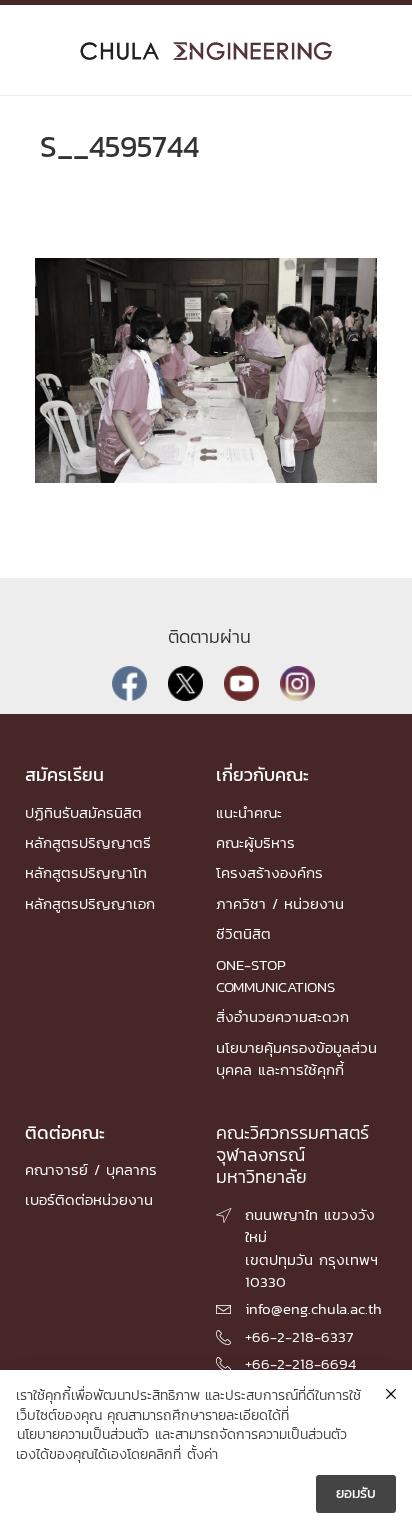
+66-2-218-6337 (299, 1336)
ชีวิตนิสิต (243, 933)
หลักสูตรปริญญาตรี (88, 842)
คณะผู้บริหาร (255, 842)
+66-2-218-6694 (300, 1363)
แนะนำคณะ (249, 812)
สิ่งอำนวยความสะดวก (282, 1016)
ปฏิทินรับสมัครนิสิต (83, 812)
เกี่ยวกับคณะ (262, 774)
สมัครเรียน (64, 774)
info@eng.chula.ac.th (313, 1308)
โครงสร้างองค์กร (269, 872)
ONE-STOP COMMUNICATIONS (275, 975)
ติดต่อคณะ (65, 1132)
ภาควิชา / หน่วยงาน (280, 903)
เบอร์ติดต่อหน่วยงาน (89, 1199)
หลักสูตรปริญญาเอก (90, 903)
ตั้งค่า (202, 1455)
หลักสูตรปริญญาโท (86, 872)
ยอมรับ (356, 1493)
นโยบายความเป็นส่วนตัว (83, 1435)
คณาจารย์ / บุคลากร (91, 1169)
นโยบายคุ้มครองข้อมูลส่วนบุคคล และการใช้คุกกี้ (296, 1058)
